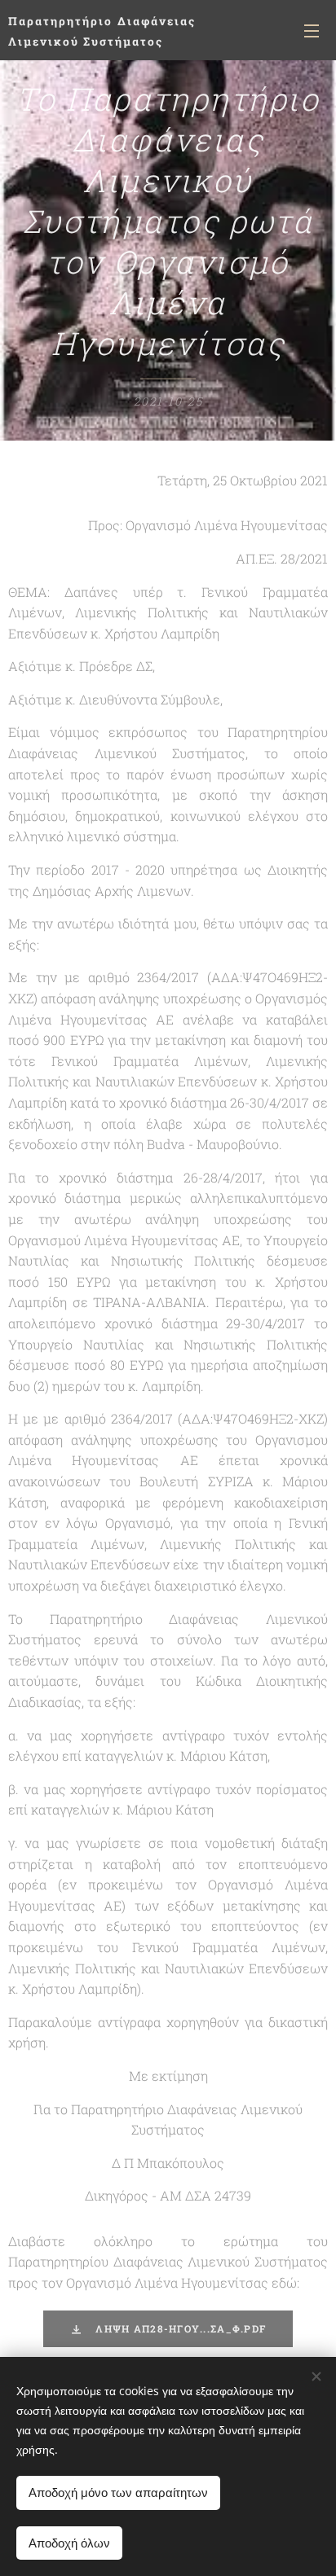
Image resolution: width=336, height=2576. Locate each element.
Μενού (312, 30)
